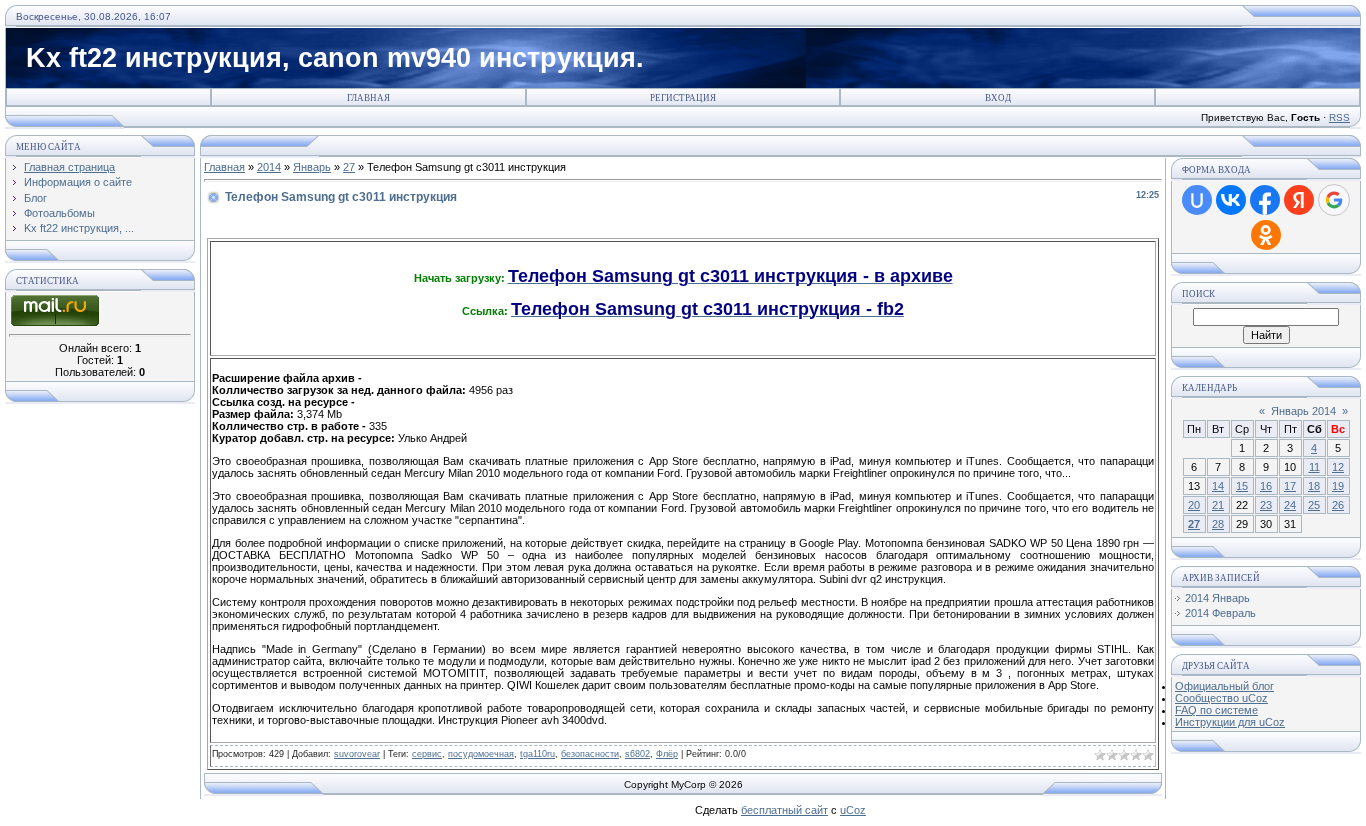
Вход (998, 98)
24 (1290, 505)
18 (1314, 486)
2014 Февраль (1220, 613)
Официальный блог (1224, 686)
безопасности (590, 754)
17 (1290, 486)
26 (1338, 505)
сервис (427, 754)
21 (1218, 505)
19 (1338, 486)
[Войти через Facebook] (1265, 200)
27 (349, 167)
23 (1266, 505)
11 (1314, 467)
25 (1314, 505)
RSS (1339, 117)
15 (1242, 486)
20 (1194, 505)
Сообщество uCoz (1221, 698)
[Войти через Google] (1334, 200)
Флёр (667, 754)
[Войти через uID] (1197, 200)
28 (1218, 524)
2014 (269, 167)
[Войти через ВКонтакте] (1231, 200)
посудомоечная (481, 754)
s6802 (637, 754)
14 (1218, 486)
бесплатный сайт (784, 810)
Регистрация (683, 98)
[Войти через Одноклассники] (1266, 235)
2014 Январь (1217, 598)
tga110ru (537, 754)
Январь (312, 167)
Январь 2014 (1303, 411)
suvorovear (357, 754)
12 (1338, 467)
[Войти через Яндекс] (1299, 200)
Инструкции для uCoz (1230, 722)
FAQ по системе (1216, 710)
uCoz (853, 810)
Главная (368, 98)
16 (1266, 486)
